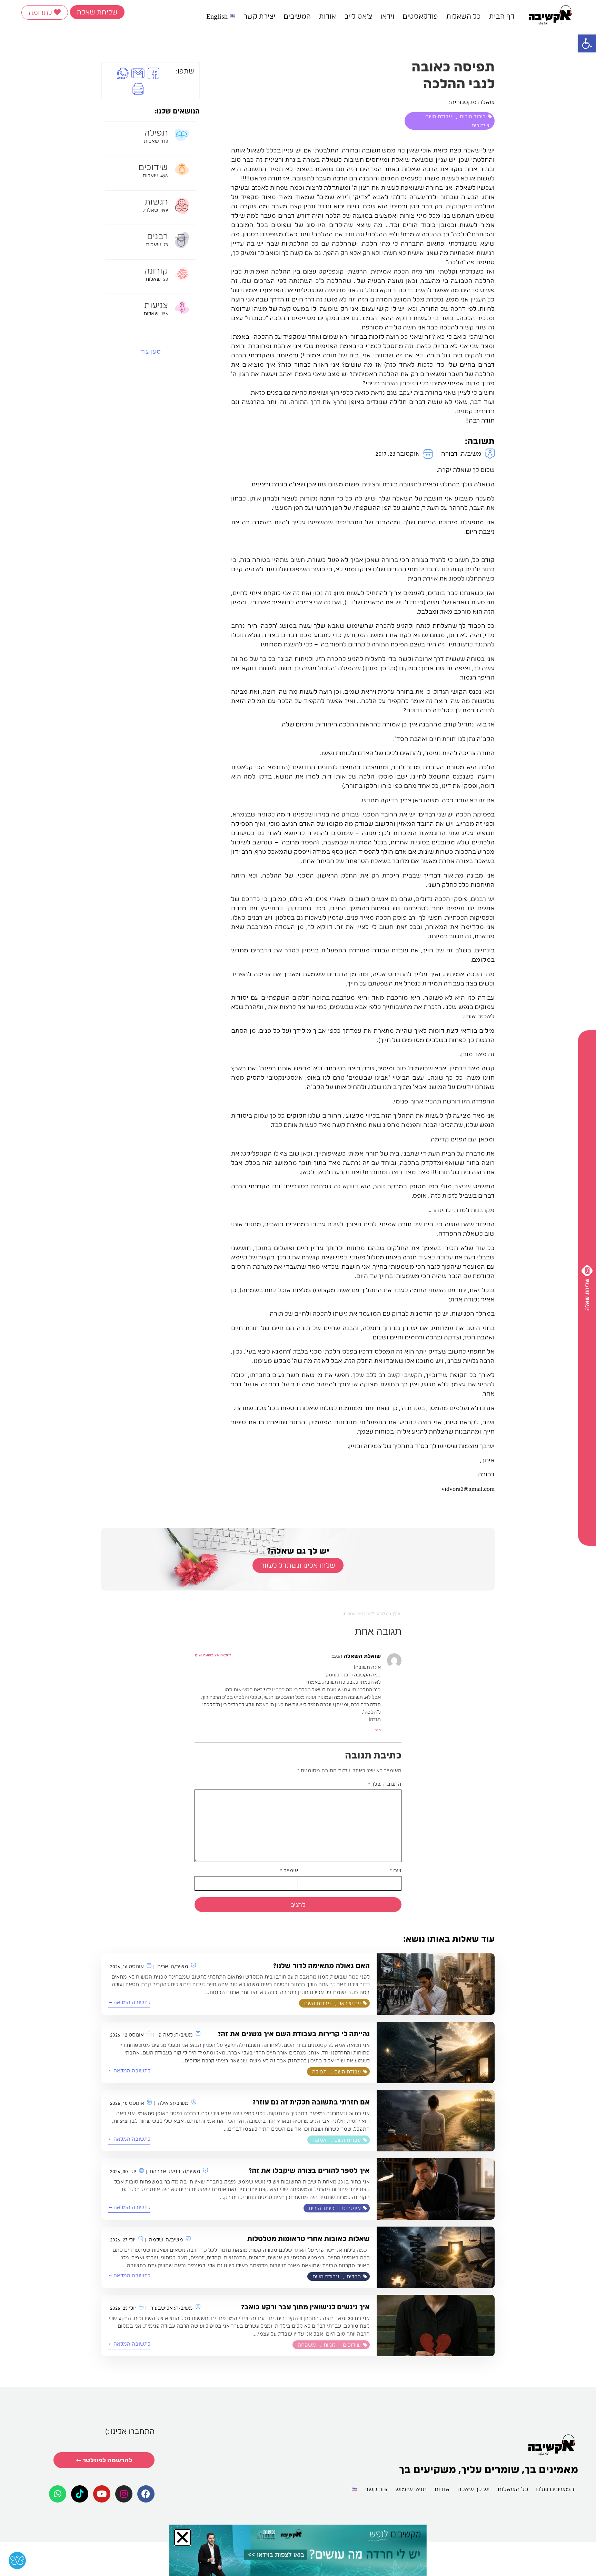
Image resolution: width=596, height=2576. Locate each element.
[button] (157, 1188)
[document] (298, 1288)
